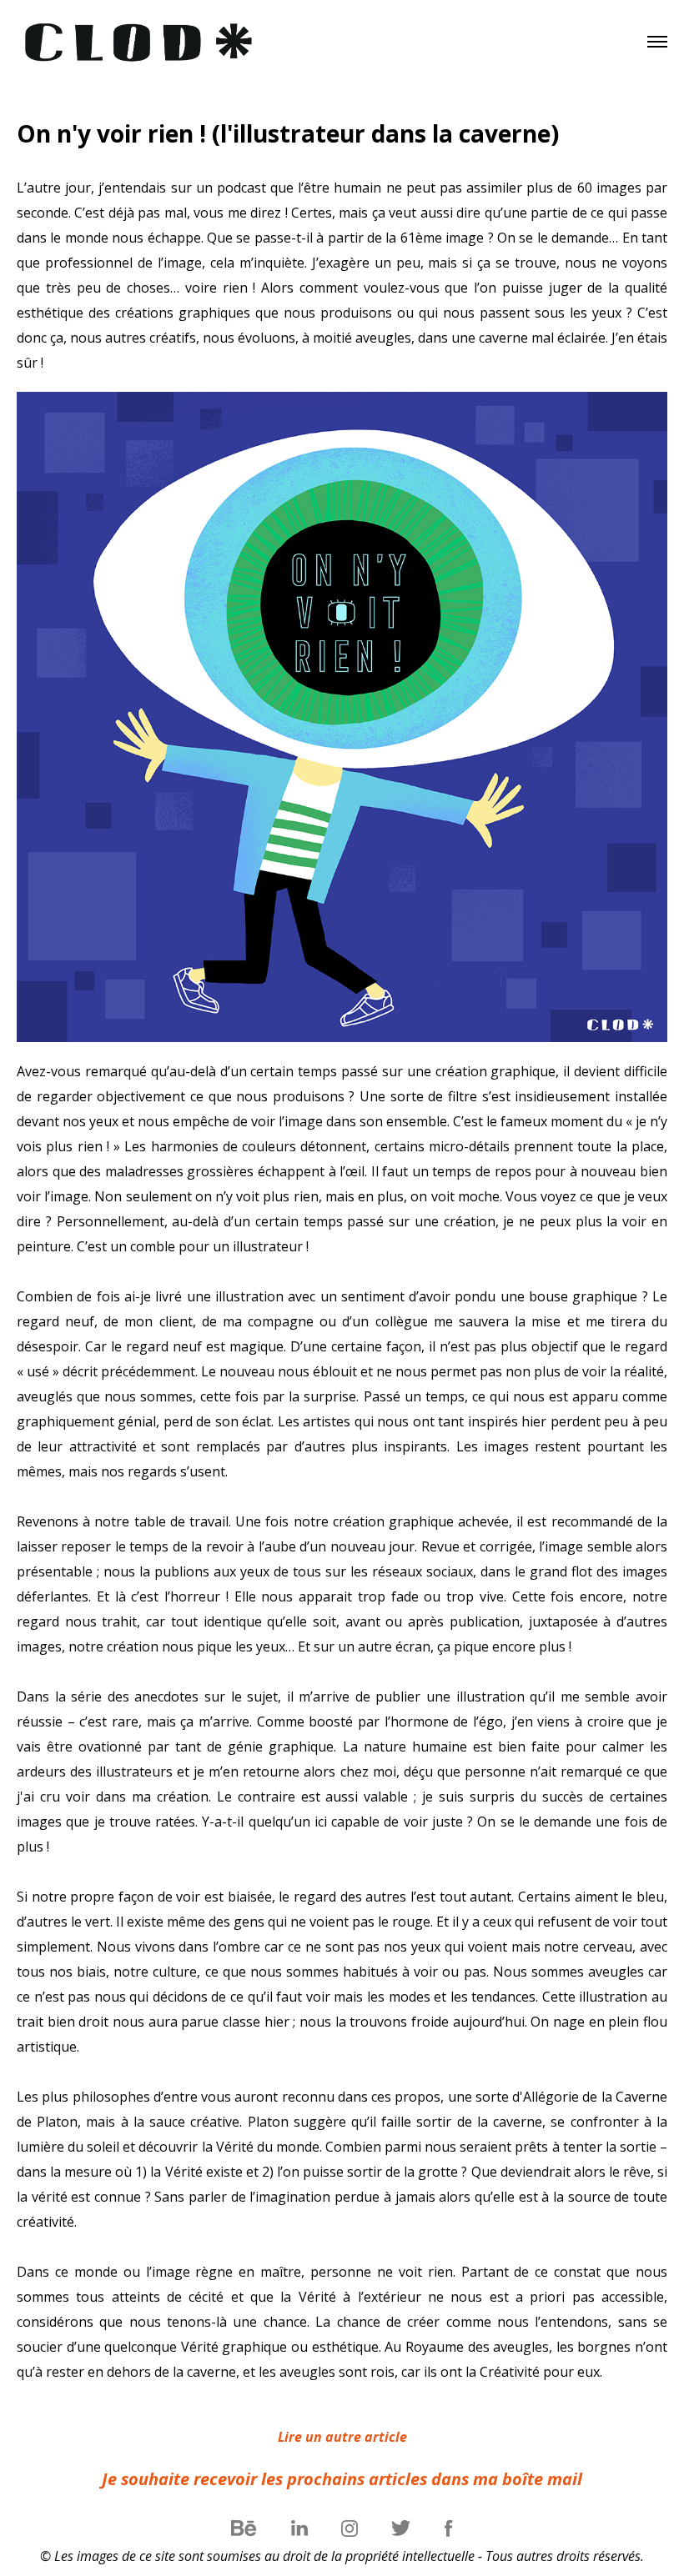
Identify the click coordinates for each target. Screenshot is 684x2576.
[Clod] (142, 41)
